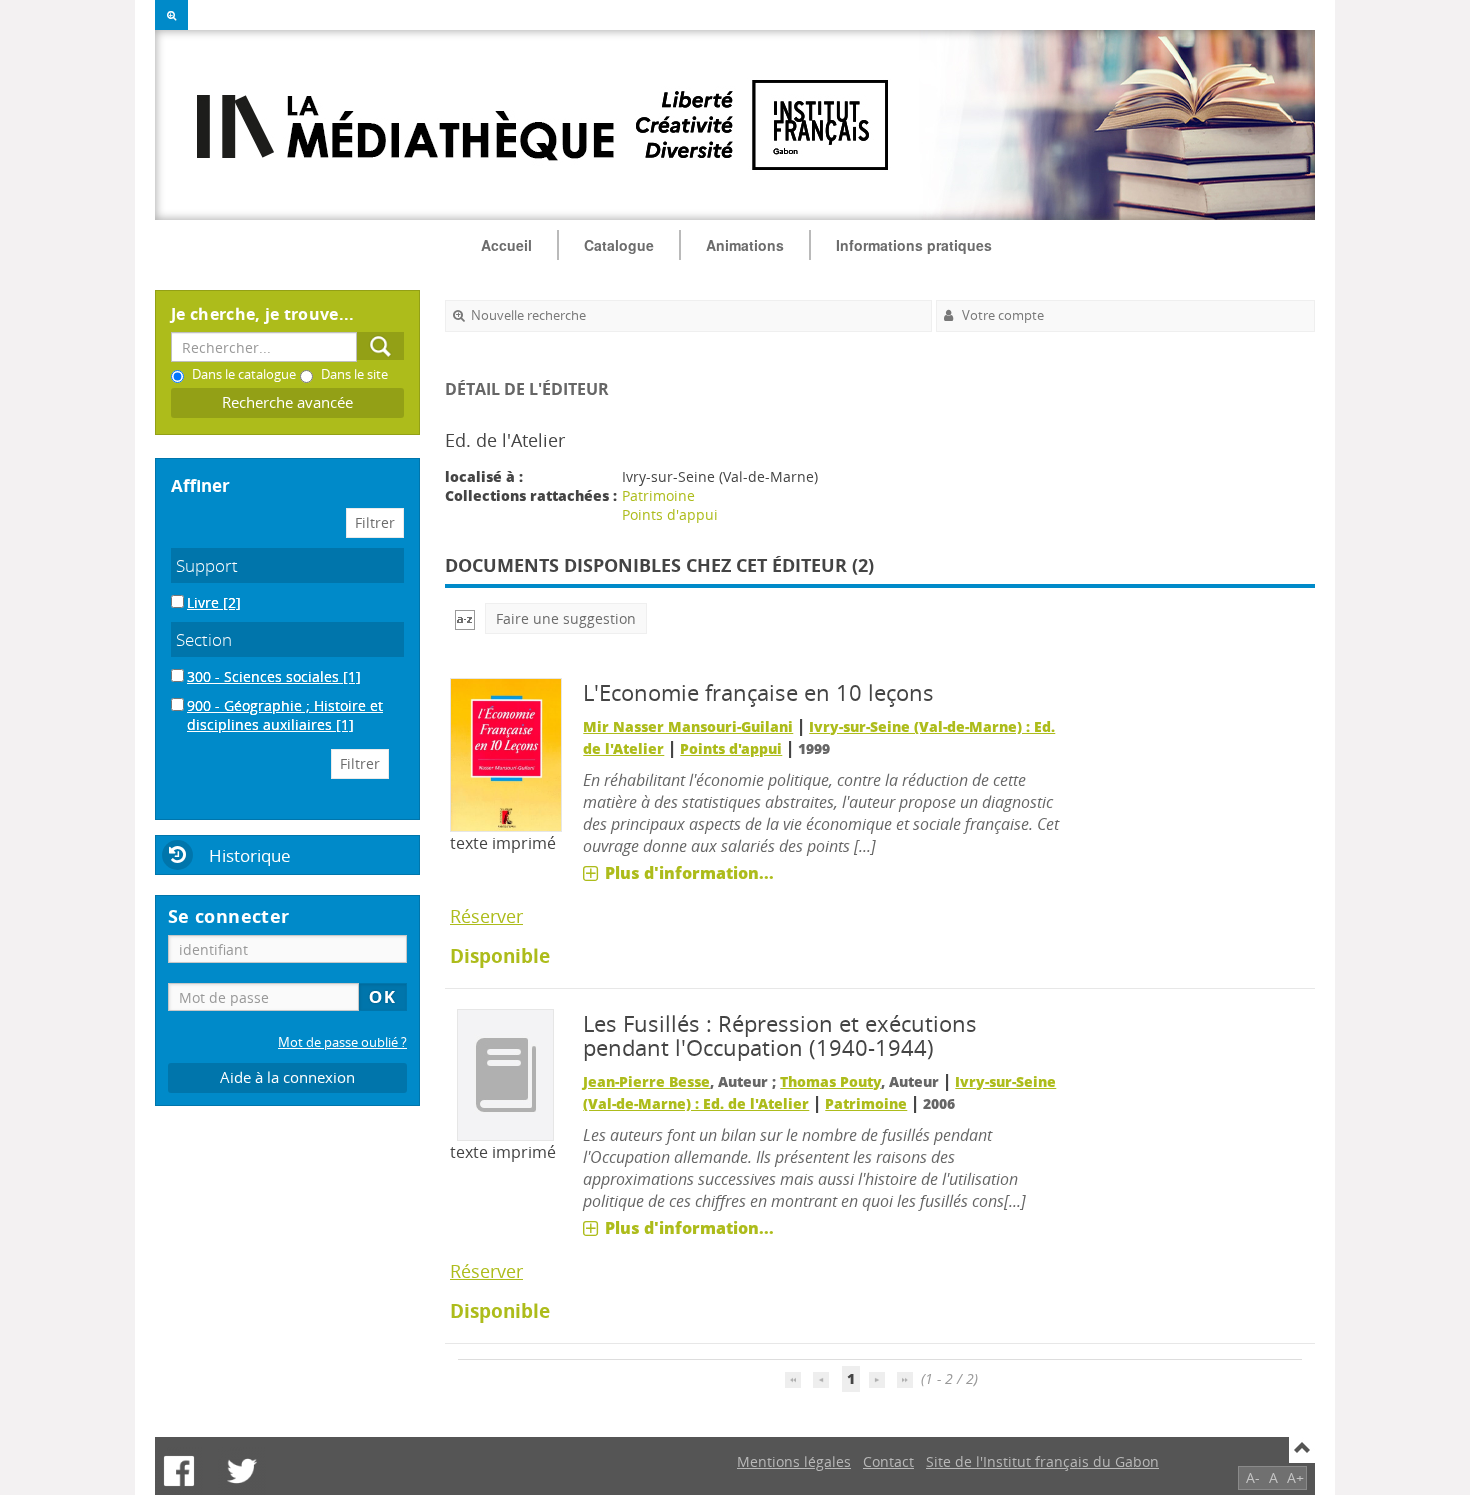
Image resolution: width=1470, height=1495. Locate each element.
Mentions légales (794, 1461)
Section (204, 639)
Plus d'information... (689, 873)
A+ (1295, 1477)
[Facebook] (179, 1471)
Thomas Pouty (830, 1081)
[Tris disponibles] (465, 618)
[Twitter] (242, 1471)
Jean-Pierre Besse (646, 1081)
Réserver (486, 916)
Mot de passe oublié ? (342, 1042)
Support (207, 565)
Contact (888, 1461)
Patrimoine (658, 495)
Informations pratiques (914, 245)
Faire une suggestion (566, 618)
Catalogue (619, 245)
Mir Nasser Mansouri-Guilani (688, 726)
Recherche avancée (287, 402)
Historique (250, 855)
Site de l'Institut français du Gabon (1042, 1461)
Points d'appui (670, 514)
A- (1253, 1477)
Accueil (506, 245)
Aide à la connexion (287, 1077)
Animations (745, 245)
